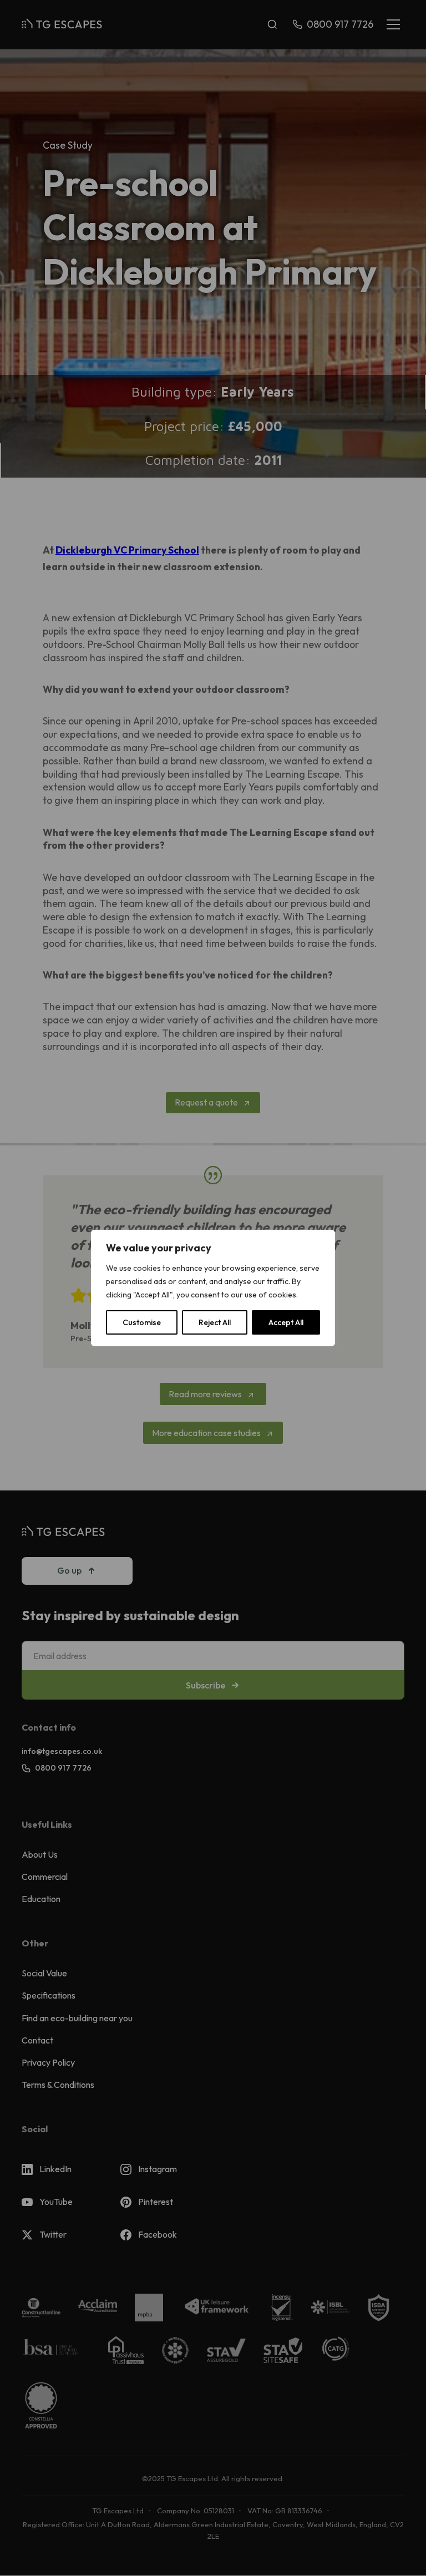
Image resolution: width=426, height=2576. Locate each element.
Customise (142, 1322)
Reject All (215, 1322)
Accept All (286, 1322)
